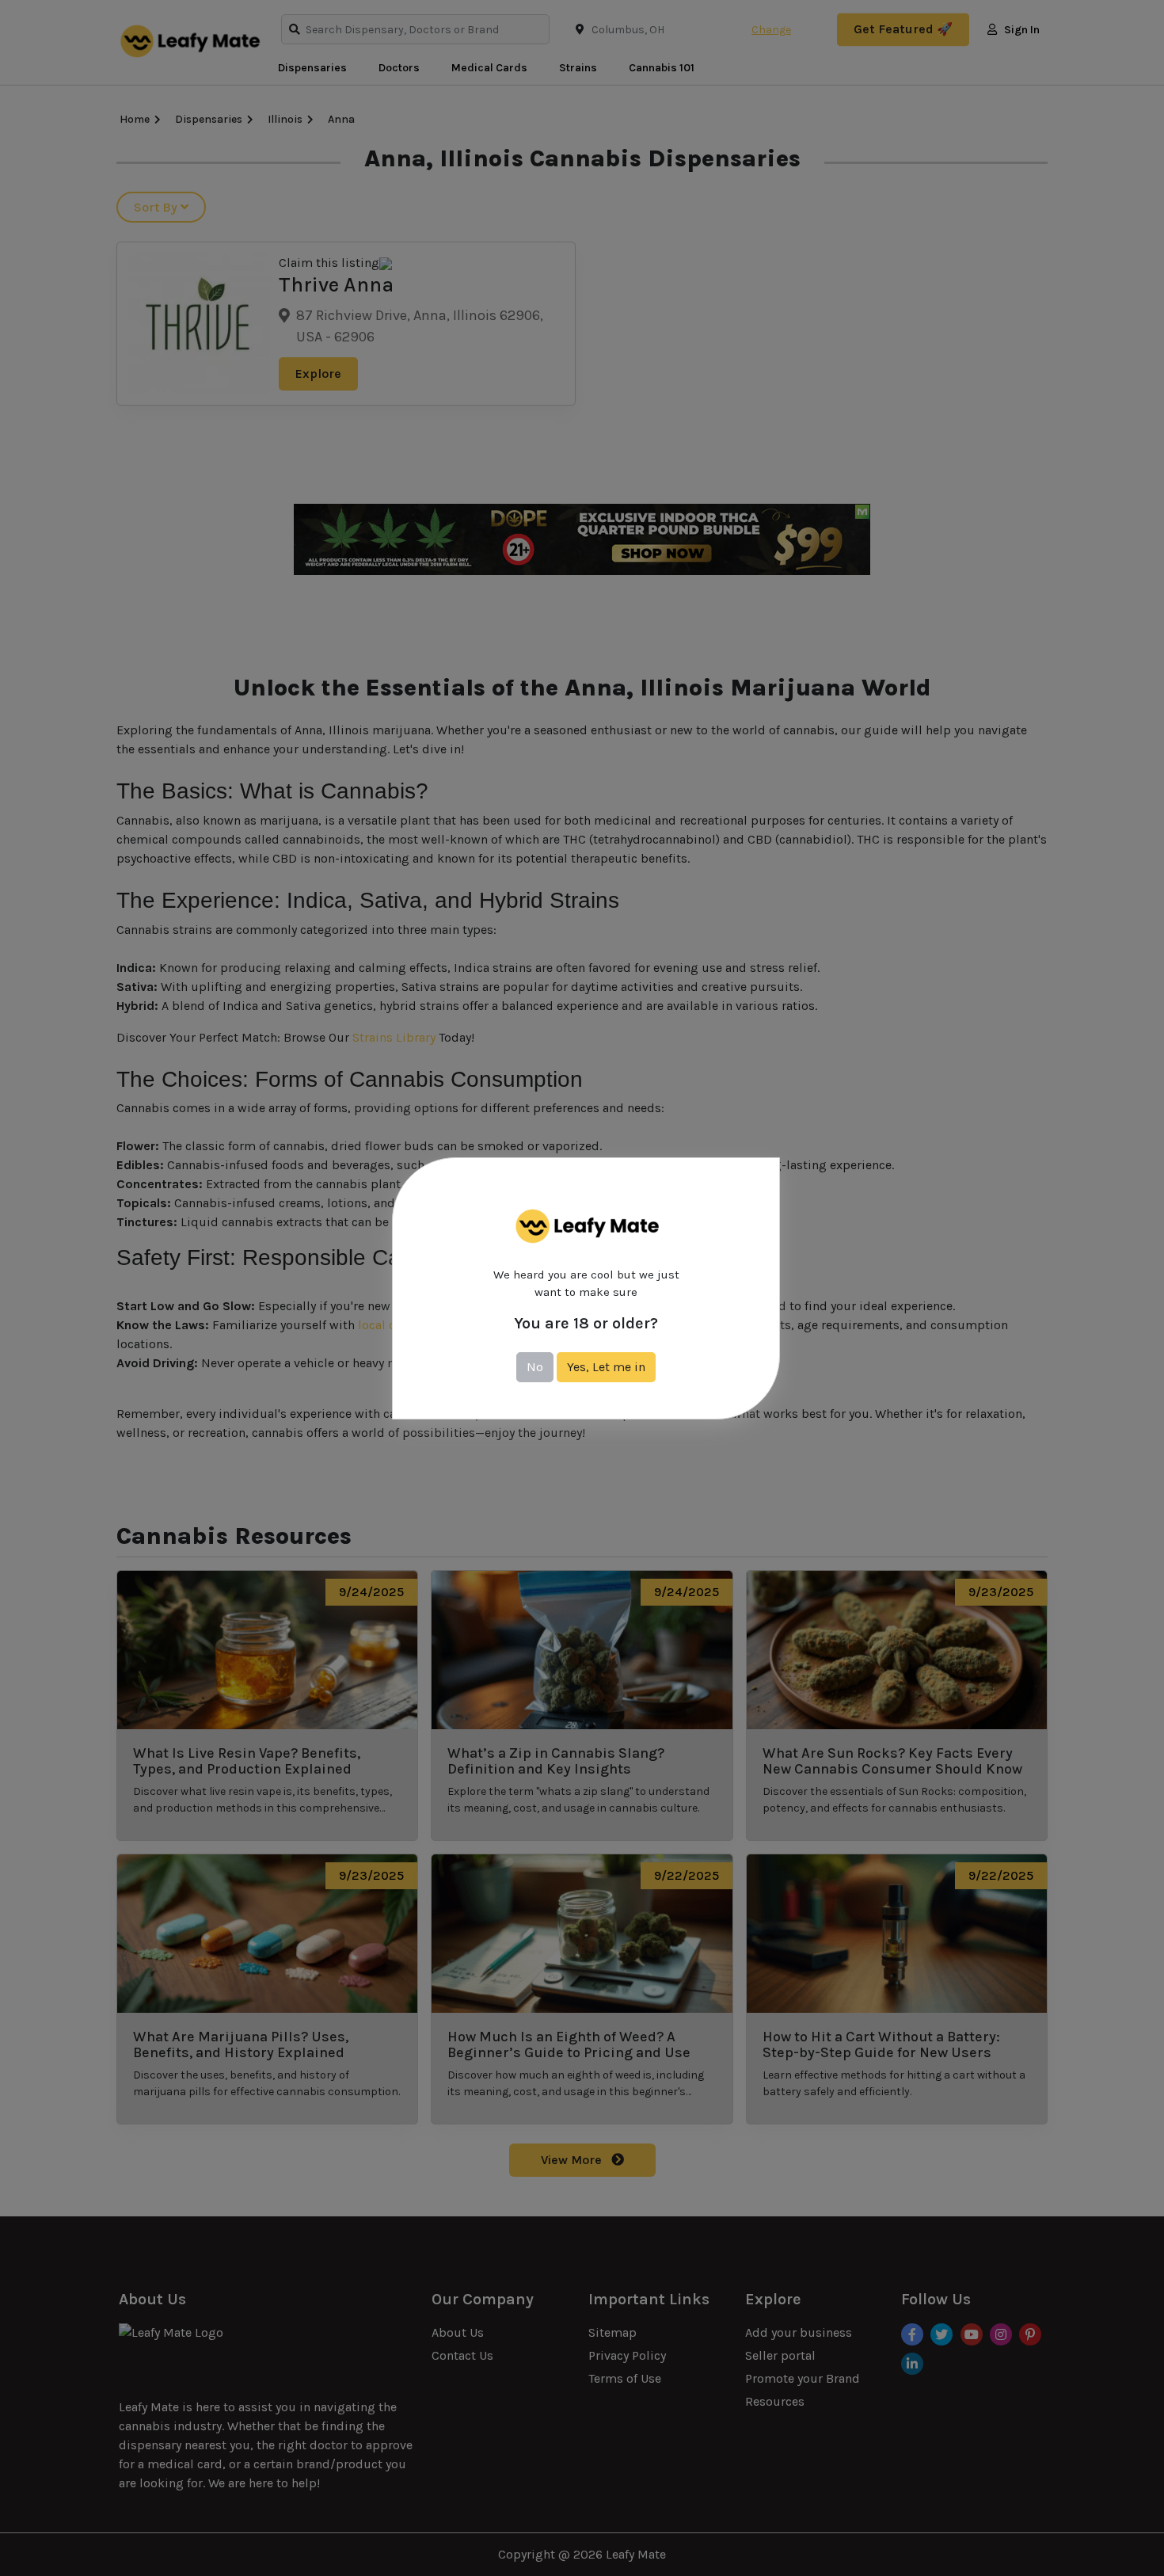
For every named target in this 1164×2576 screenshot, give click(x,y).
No (535, 1367)
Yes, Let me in (606, 1367)
